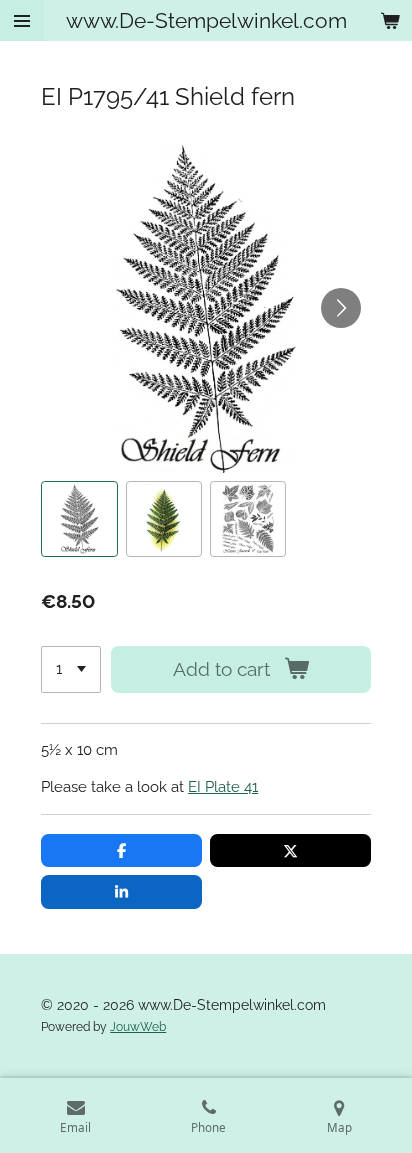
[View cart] (390, 20)
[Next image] (341, 308)
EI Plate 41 (223, 787)
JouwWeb (138, 1027)
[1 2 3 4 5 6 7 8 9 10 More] (71, 669)
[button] (79, 519)
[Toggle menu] (22, 20)
